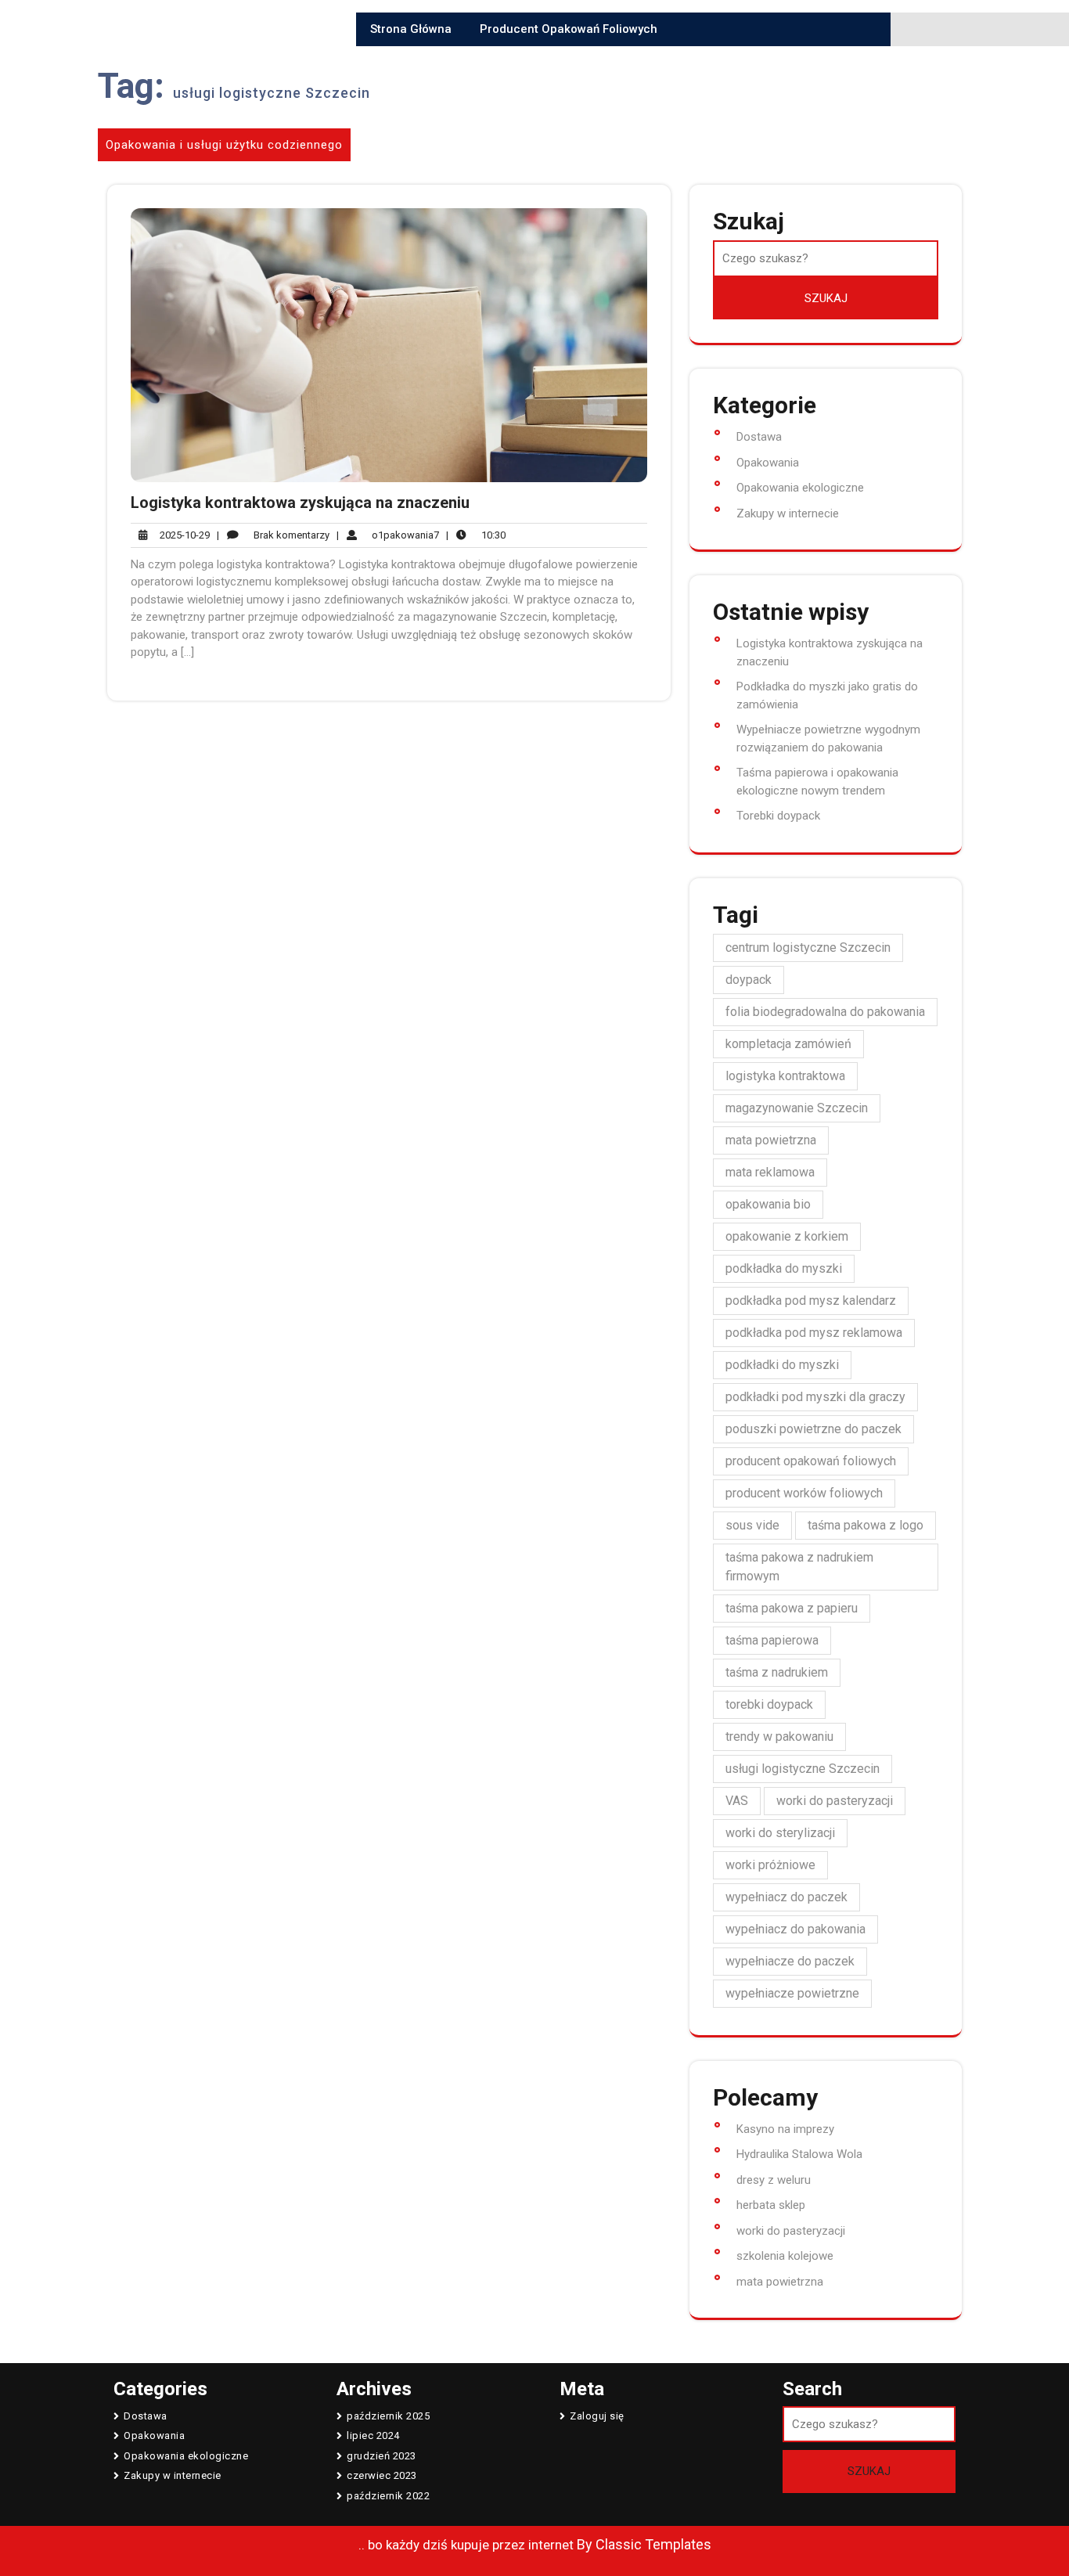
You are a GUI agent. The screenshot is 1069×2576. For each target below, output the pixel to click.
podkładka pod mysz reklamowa (814, 1333)
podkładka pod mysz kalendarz (811, 1301)
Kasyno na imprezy (785, 2129)
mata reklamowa (770, 1172)
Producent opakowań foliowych (569, 29)
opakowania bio (768, 1204)
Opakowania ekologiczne (800, 488)
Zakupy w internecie (788, 513)
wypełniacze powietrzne (792, 1993)
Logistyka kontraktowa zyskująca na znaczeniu (300, 503)
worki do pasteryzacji (835, 1801)
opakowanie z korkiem (787, 1236)
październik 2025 (388, 2416)
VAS (737, 1801)
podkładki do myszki (782, 1365)
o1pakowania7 (388, 535)
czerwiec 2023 (382, 2475)
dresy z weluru (774, 2180)
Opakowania (768, 463)
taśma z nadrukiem (777, 1672)
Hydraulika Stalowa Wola (799, 2154)
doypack (749, 980)
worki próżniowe (770, 1865)
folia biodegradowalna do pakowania (825, 1012)
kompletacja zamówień (788, 1044)
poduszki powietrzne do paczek (813, 1429)
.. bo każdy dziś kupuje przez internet (466, 2545)
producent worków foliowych (804, 1493)
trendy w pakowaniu (779, 1737)
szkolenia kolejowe (785, 2256)
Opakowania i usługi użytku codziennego (224, 145)
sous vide (752, 1525)
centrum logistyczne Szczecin (808, 948)
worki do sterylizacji (780, 1833)
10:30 (476, 535)
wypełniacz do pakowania (795, 1929)
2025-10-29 (182, 536)
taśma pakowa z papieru (792, 1608)
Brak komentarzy (273, 536)
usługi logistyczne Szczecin (803, 1769)
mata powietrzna (771, 1140)
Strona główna (411, 29)
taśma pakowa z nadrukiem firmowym (799, 1567)
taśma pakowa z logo (866, 1525)
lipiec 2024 (373, 2435)
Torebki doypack (778, 816)
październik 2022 (388, 2496)
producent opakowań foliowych (811, 1461)
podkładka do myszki (784, 1268)
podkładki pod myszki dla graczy (815, 1397)
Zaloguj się (597, 2416)
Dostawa (759, 437)
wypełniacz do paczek (786, 1897)
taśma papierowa (772, 1640)
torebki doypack (769, 1704)
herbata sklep (771, 2205)
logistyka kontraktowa (785, 1076)
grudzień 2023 (382, 2456)
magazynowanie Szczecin (797, 1108)
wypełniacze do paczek (790, 1961)
